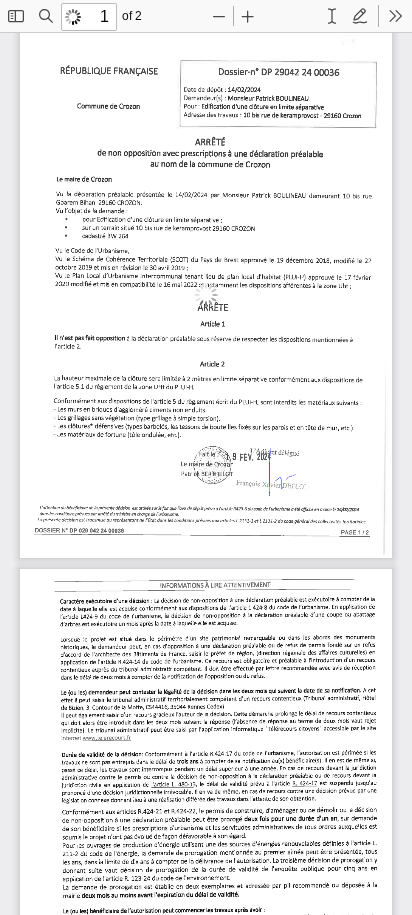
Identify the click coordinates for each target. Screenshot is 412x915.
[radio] (332, 16)
